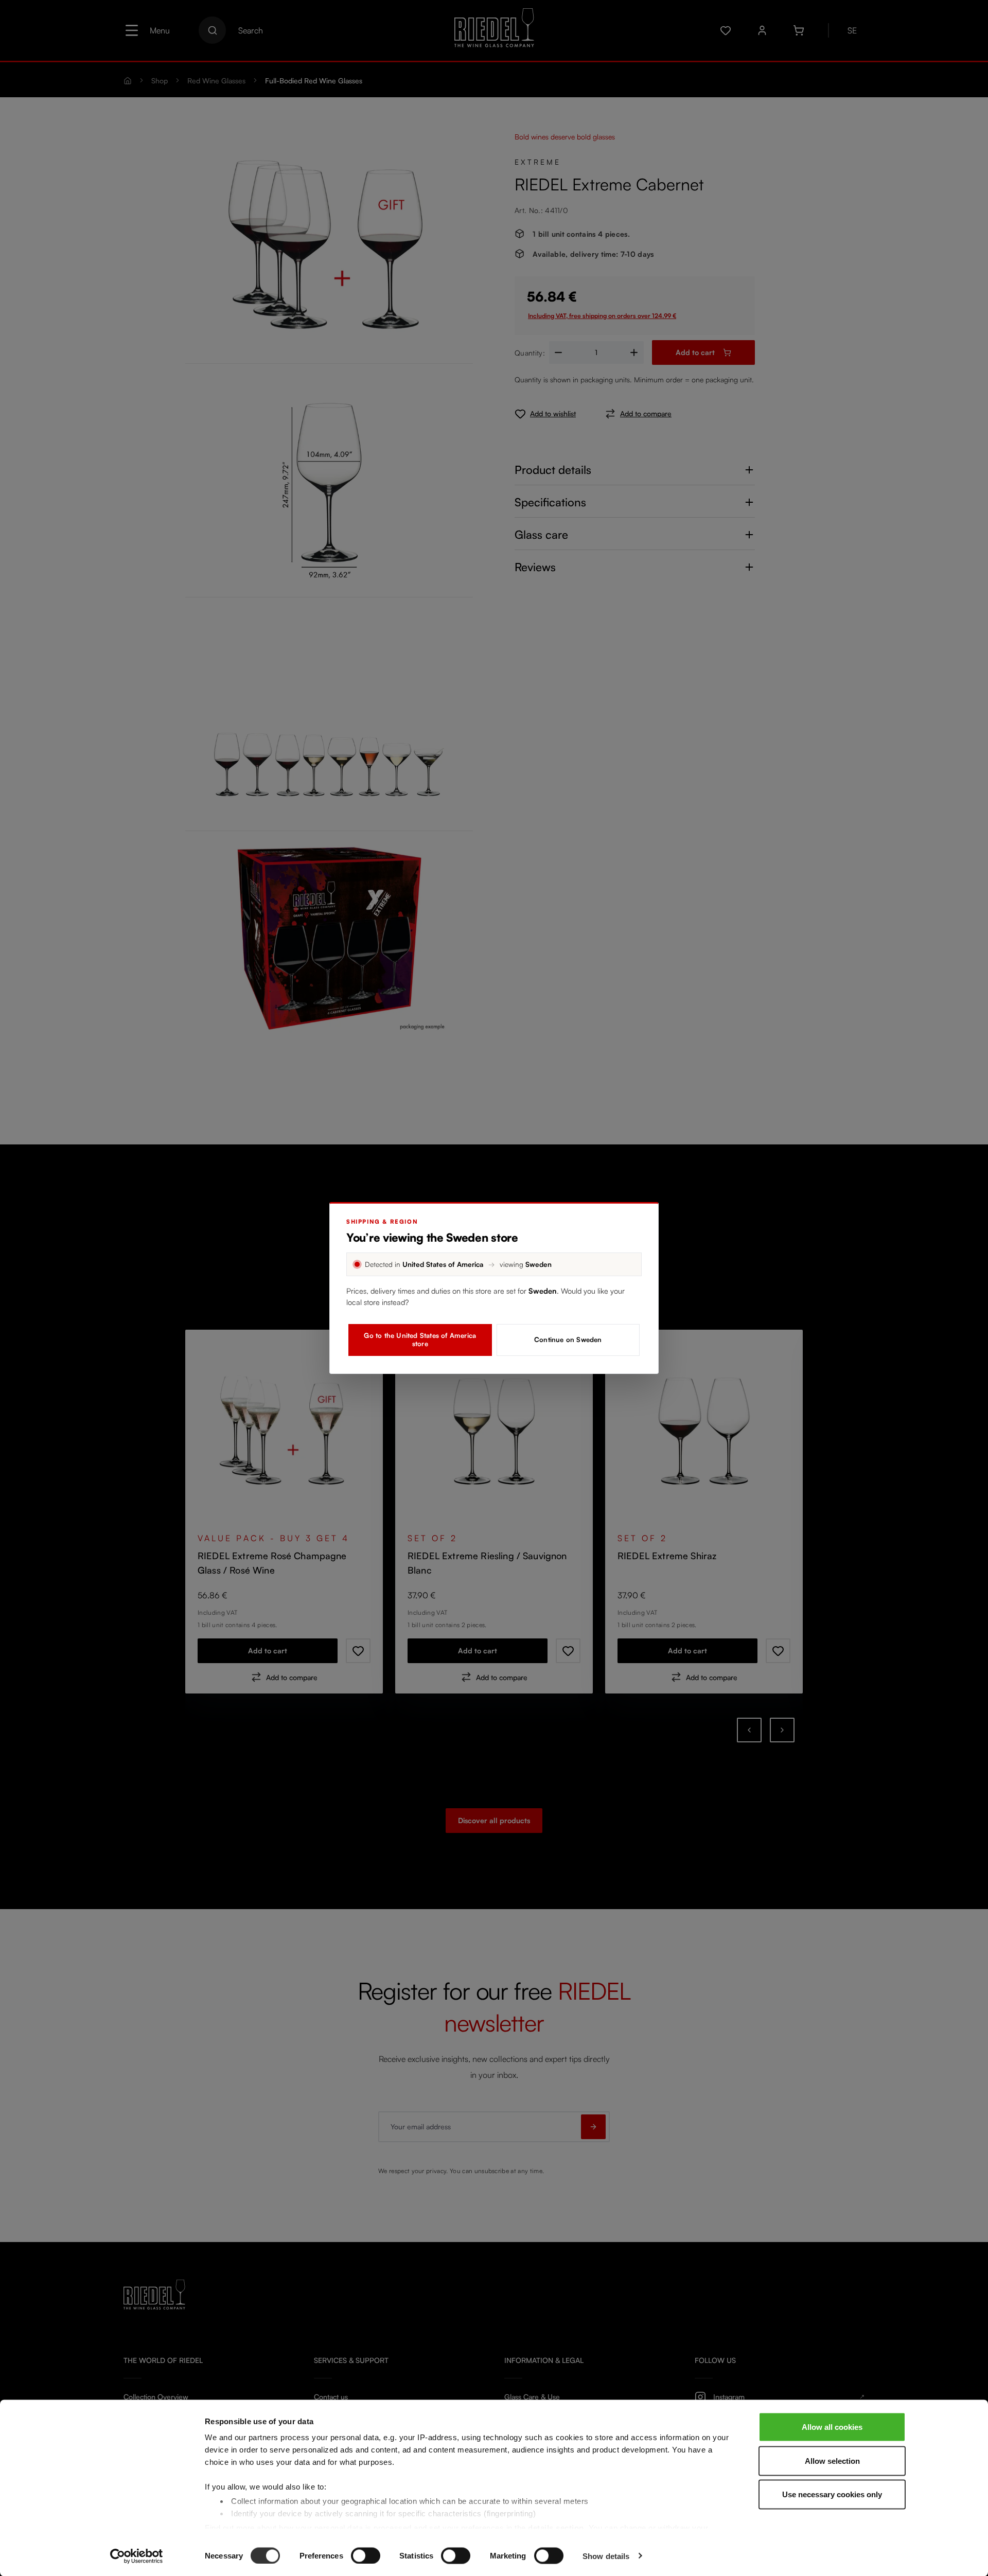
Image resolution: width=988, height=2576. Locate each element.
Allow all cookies (832, 2427)
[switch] (366, 2555)
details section (556, 2527)
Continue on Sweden (568, 1339)
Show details (606, 2556)
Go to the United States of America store (420, 1339)
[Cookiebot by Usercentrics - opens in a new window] (137, 2556)
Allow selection (832, 2460)
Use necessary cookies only (832, 2494)
